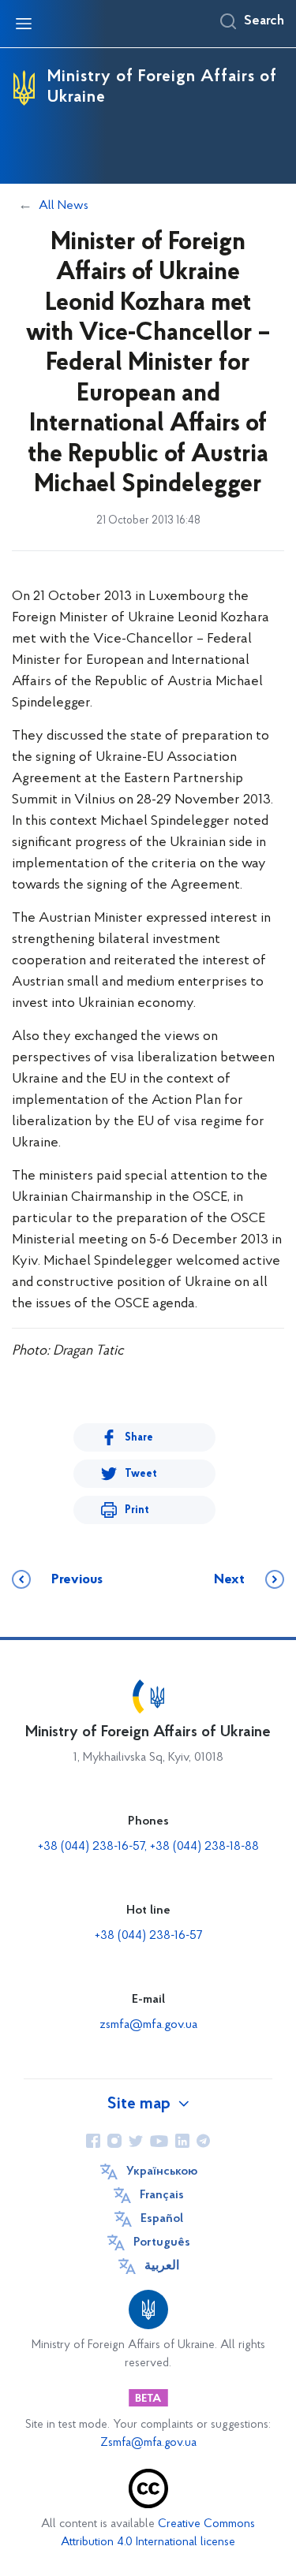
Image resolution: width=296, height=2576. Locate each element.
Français (162, 2195)
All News (64, 206)
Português (162, 2242)
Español (162, 2219)
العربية (162, 2266)
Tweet (141, 1474)
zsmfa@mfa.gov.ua (148, 2025)
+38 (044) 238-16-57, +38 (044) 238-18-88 (148, 1847)
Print (137, 1510)
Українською (162, 2172)
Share (139, 1438)
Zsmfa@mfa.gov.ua (148, 2443)
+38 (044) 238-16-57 (148, 1936)
